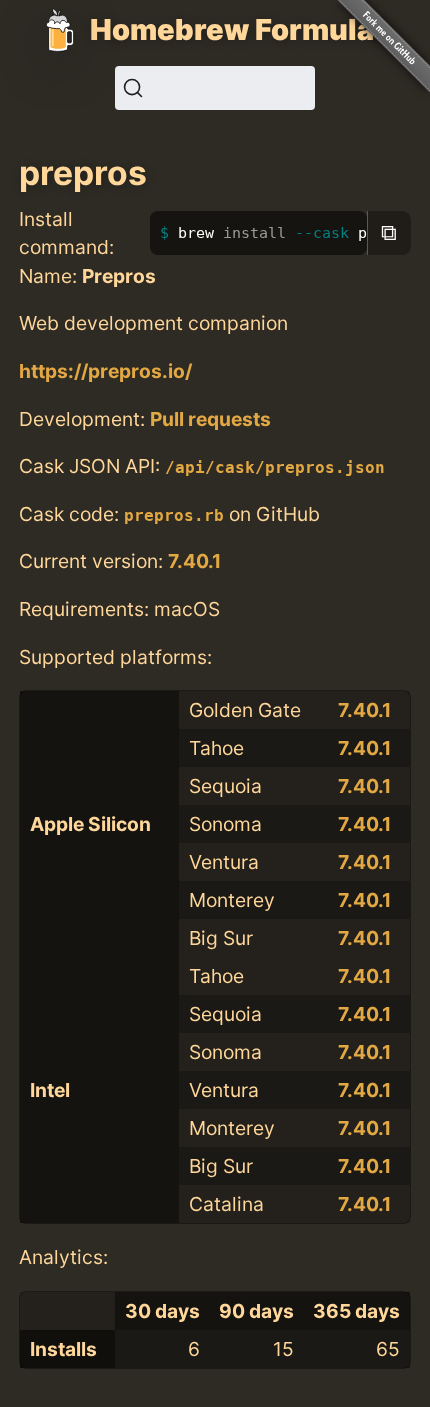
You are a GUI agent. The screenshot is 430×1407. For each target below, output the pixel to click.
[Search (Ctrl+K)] (215, 88)
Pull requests (210, 419)
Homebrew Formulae (241, 29)
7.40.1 (194, 561)
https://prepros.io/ (105, 371)
